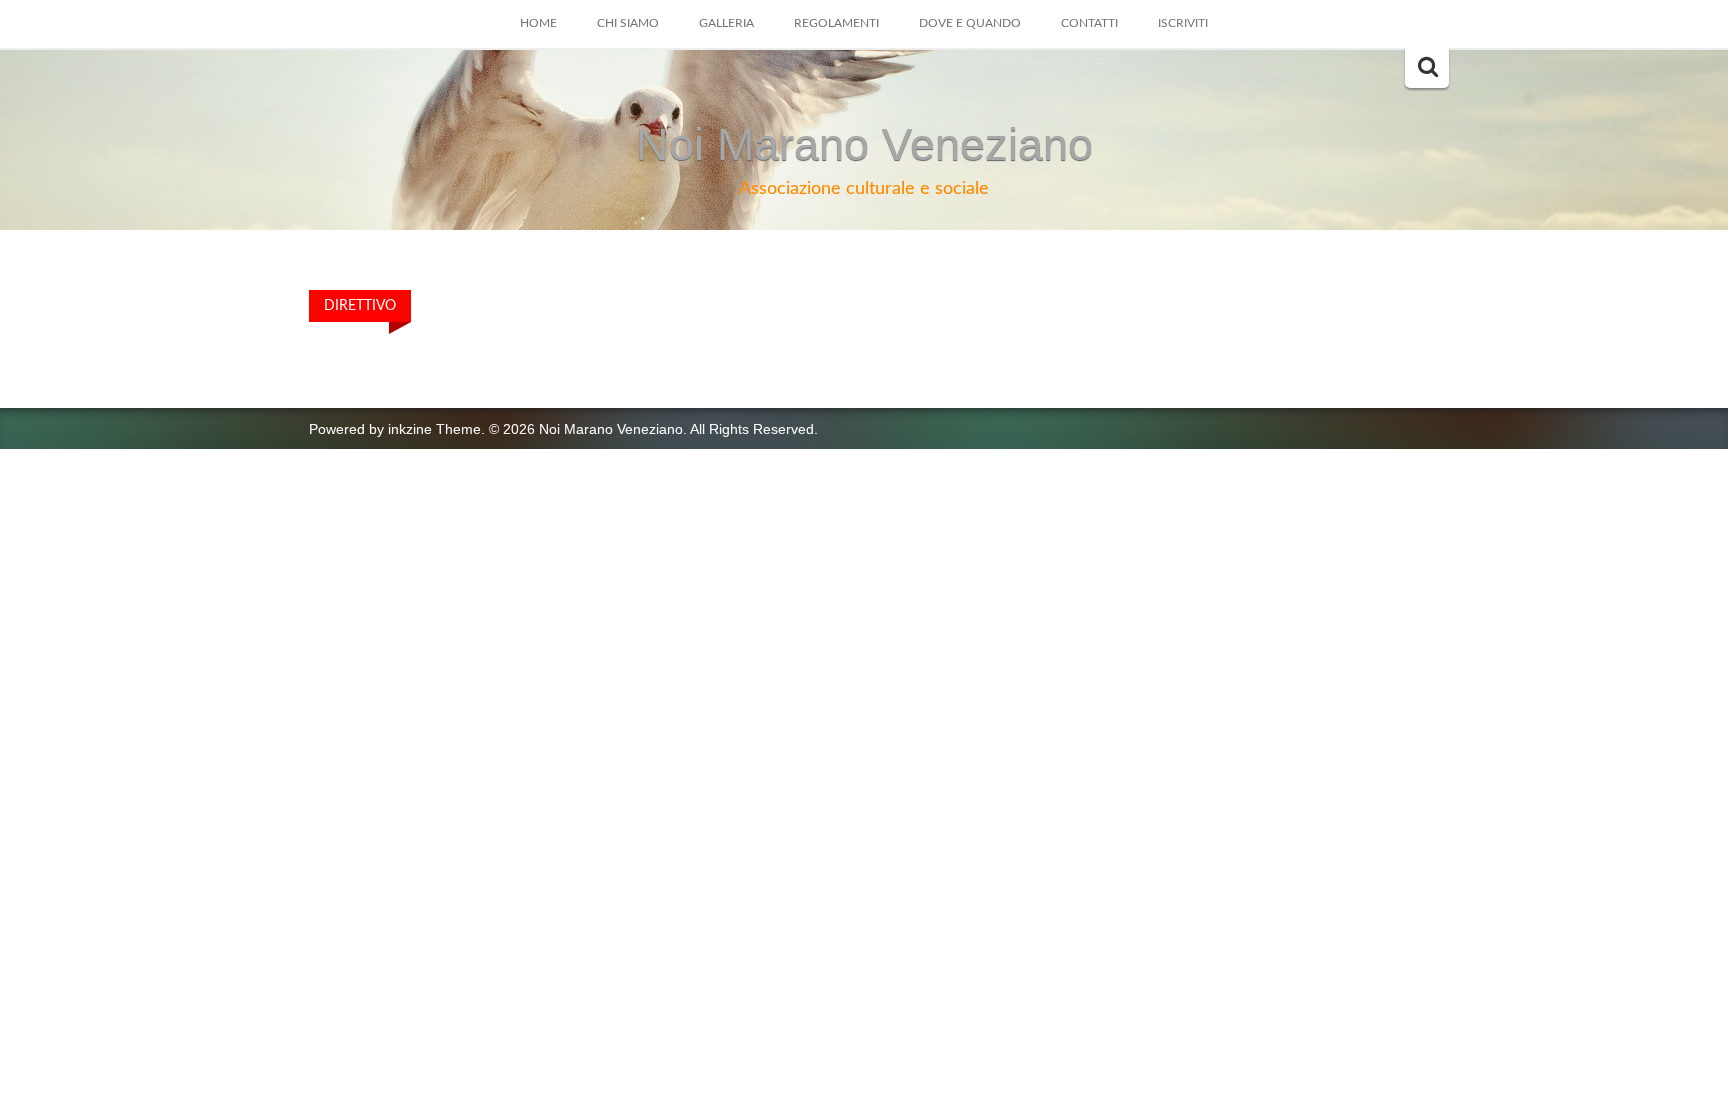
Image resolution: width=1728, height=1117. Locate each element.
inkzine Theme (434, 429)
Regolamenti (836, 23)
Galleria (726, 23)
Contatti (1089, 23)
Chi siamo (628, 23)
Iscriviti (1183, 23)
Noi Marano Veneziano (864, 144)
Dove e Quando (970, 23)
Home (538, 23)
